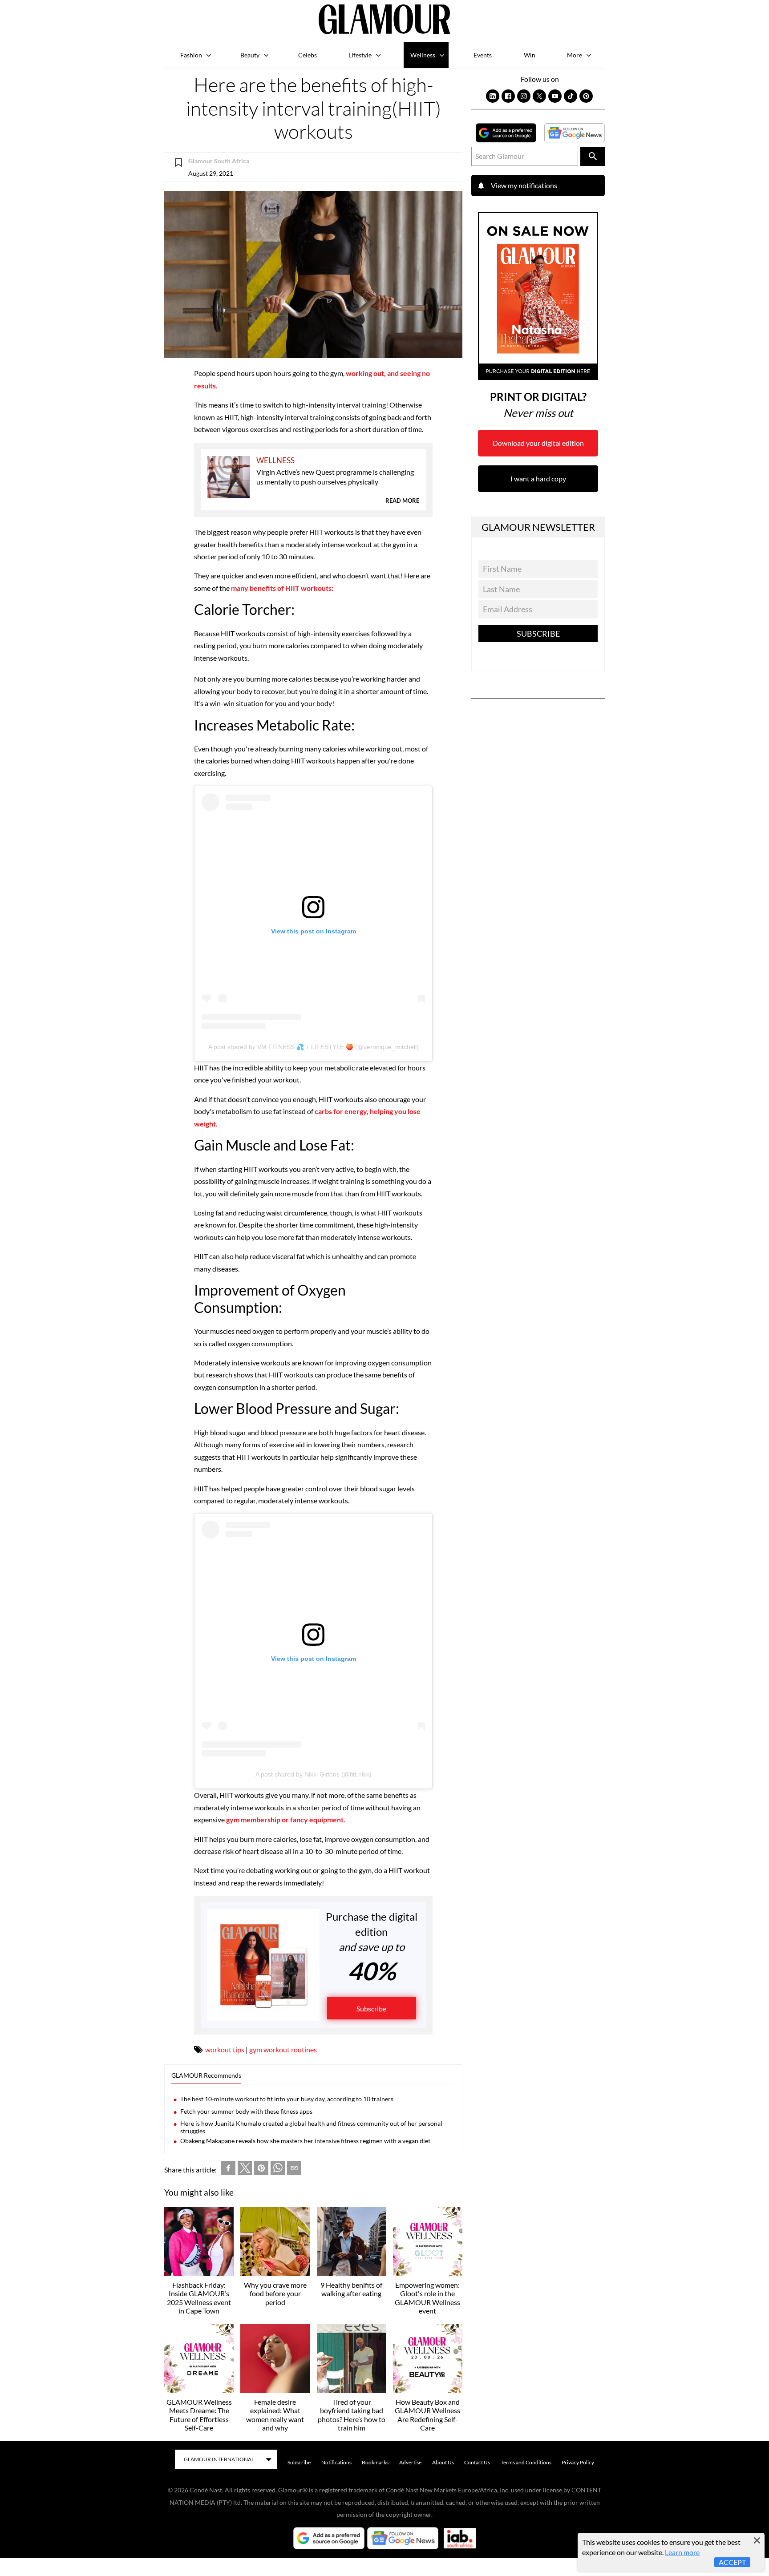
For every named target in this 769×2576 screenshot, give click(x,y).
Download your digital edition (538, 443)
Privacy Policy (578, 2462)
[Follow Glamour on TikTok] (571, 96)
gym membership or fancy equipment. (286, 1819)
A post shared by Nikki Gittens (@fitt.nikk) (314, 1774)
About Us (443, 2462)
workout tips (225, 2049)
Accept (732, 2562)
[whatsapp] (278, 2170)
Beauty (250, 55)
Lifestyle (360, 55)
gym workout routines (283, 2049)
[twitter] (245, 2170)
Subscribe (371, 2009)
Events (483, 55)
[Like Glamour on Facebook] (508, 96)
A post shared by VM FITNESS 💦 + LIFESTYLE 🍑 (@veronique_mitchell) (314, 1047)
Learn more (682, 2552)
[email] (294, 2170)
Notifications (336, 2462)
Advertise (410, 2462)
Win (530, 55)
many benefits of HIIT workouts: (282, 588)
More (575, 55)
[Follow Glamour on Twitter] (539, 96)
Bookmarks (375, 2462)
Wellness (423, 55)
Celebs (308, 55)
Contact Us (477, 2462)
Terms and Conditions (526, 2462)
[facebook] (228, 2170)
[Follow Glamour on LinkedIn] (493, 96)
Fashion (191, 55)
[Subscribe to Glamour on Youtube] (555, 96)
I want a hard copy (538, 478)
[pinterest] (261, 2170)
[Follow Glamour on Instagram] (524, 96)
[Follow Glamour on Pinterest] (586, 96)
